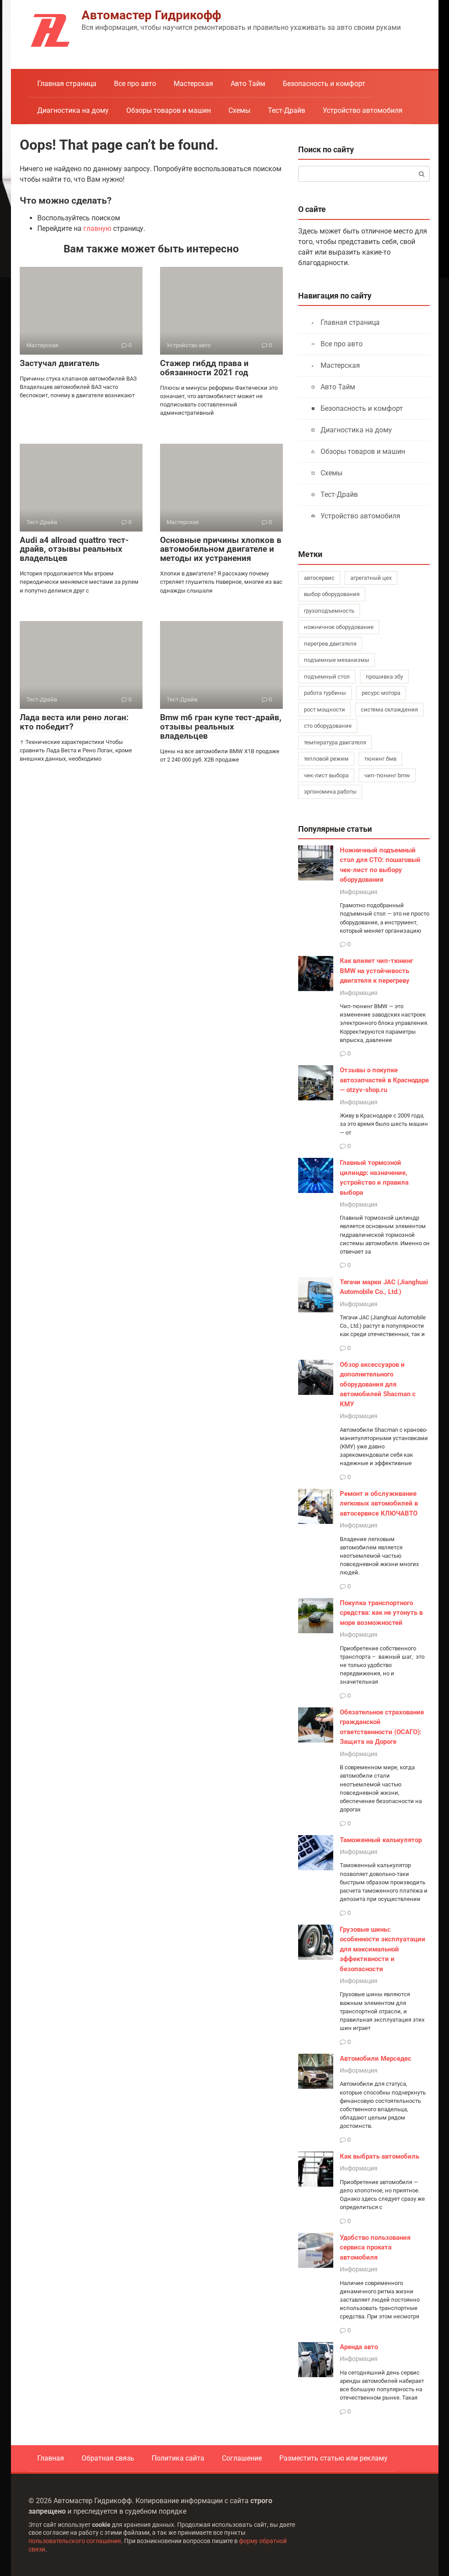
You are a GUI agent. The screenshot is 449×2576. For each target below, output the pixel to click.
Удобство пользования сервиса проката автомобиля (375, 2247)
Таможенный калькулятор (381, 1840)
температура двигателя (335, 742)
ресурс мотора (381, 693)
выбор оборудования (332, 594)
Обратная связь (108, 2458)
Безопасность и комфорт (324, 84)
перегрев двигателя (330, 644)
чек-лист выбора (326, 775)
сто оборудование (328, 726)
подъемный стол (327, 677)
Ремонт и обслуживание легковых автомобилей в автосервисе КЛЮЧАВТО (379, 1504)
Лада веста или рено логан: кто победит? (74, 722)
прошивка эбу (384, 677)
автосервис (319, 578)
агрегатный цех (371, 578)
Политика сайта (178, 2458)
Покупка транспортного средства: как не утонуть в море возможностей (381, 1613)
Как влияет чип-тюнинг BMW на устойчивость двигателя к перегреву (376, 971)
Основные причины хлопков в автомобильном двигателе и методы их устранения (221, 549)
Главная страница (67, 84)
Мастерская (193, 84)
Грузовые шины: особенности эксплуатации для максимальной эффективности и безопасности (383, 1949)
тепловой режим (326, 759)
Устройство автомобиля (363, 110)
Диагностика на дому (73, 110)
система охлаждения (389, 710)
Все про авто (135, 84)
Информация (359, 892)
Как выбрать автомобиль (380, 2156)
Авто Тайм (248, 84)
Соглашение (242, 2458)
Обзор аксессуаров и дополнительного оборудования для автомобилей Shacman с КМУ (378, 1384)
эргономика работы (330, 792)
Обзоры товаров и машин (169, 110)
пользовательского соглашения (75, 2541)
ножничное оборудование (339, 627)
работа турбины (325, 693)
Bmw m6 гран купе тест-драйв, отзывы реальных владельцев (221, 727)
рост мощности (324, 710)
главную (97, 228)
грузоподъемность (329, 611)
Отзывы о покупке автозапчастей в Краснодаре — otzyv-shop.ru (384, 1080)
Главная (51, 2458)
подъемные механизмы (337, 660)
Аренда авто (359, 2347)
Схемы (239, 110)
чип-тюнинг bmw (387, 775)
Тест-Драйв (287, 110)
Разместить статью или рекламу (333, 2458)
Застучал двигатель (60, 363)
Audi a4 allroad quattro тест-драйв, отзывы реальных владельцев (74, 549)
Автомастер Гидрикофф (151, 15)
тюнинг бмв (380, 759)
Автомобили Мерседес (376, 2059)
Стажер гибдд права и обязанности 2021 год (204, 368)
